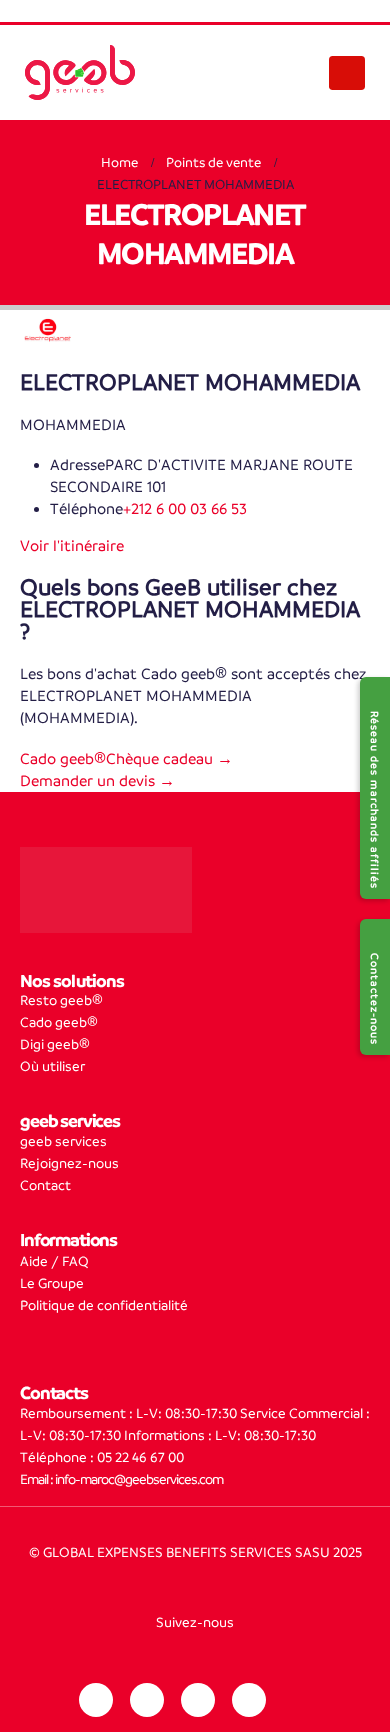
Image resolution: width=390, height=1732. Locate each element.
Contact (45, 1185)
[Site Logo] (80, 72)
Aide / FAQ (54, 1261)
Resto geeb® (61, 1000)
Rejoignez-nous (69, 1163)
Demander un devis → (97, 780)
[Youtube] (249, 1700)
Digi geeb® (55, 1044)
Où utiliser (52, 1066)
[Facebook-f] (198, 1700)
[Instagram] (147, 1700)
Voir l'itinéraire (72, 545)
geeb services (63, 1141)
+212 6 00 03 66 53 (185, 508)
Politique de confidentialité (104, 1305)
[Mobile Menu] (346, 73)
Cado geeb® (59, 1022)
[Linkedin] (96, 1700)
